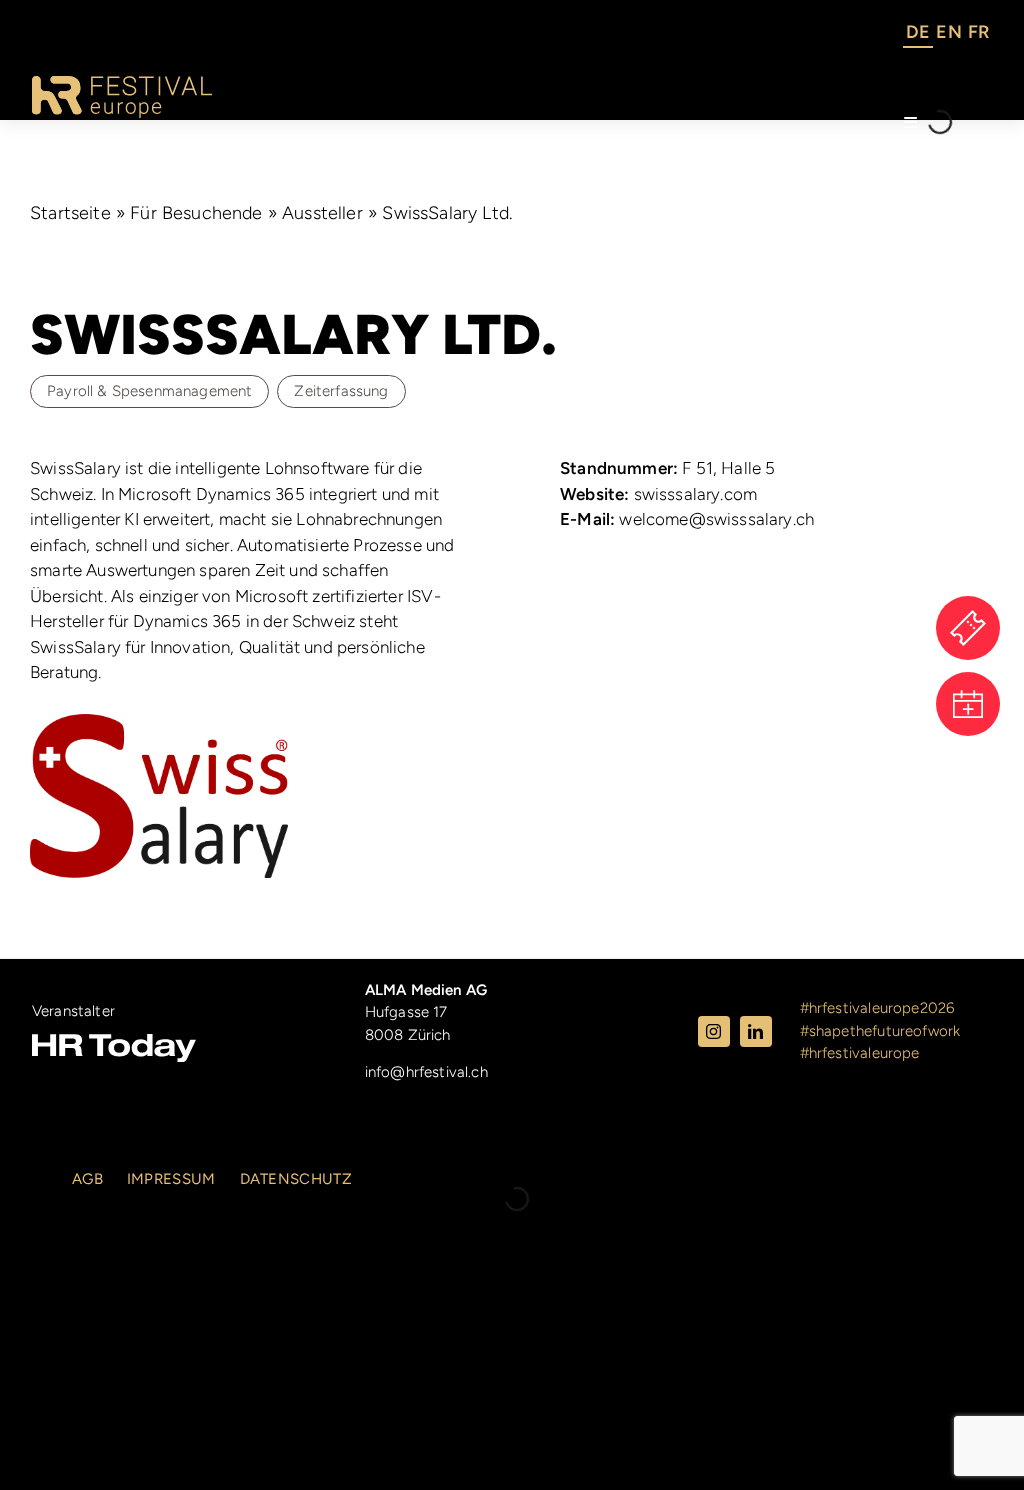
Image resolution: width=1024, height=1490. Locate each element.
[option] (948, 35)
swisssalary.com (658, 494)
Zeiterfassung (341, 391)
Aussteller (322, 213)
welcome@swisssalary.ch (687, 519)
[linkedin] (756, 1031)
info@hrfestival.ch (426, 1072)
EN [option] (948, 32)
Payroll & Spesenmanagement (149, 391)
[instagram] (714, 1031)
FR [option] (978, 32)
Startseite (70, 213)
